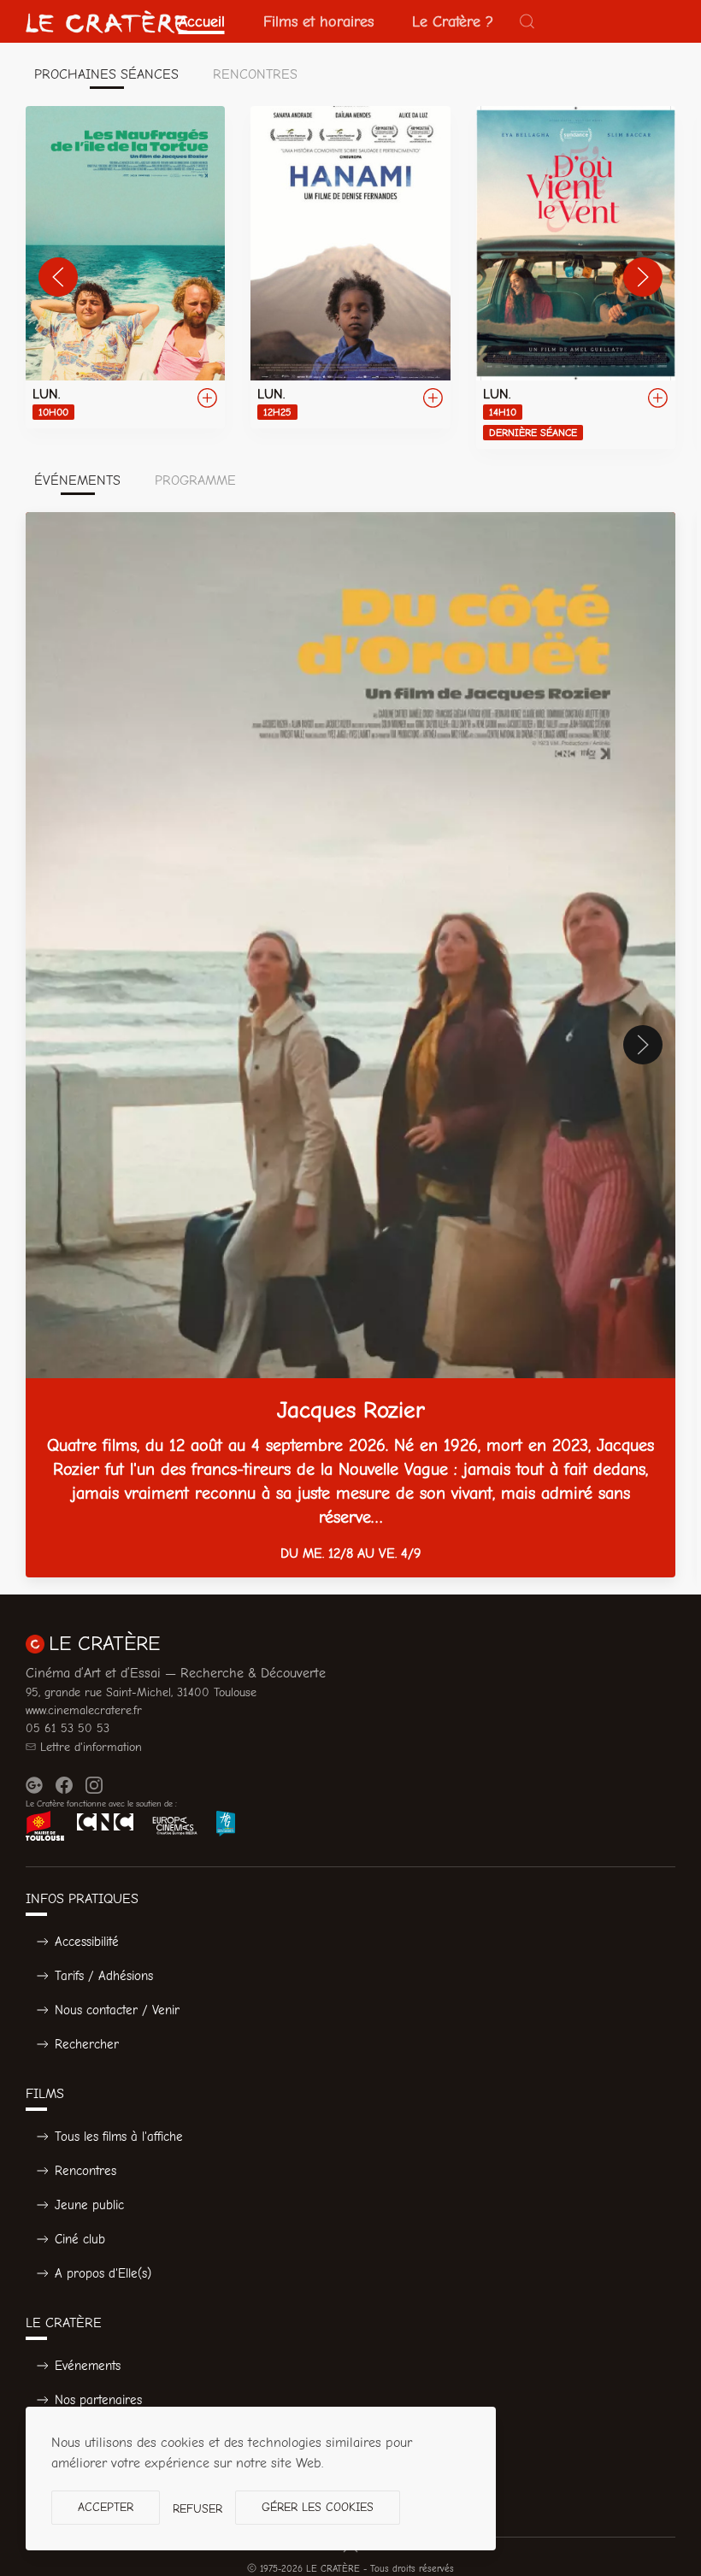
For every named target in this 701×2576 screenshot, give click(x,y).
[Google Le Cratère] (34, 1785)
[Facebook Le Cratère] (64, 1785)
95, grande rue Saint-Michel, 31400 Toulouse (141, 1692)
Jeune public (89, 2205)
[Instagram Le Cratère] (94, 1785)
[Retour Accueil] (107, 21)
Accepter (106, 2507)
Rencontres (85, 2171)
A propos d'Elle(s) (103, 2273)
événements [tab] (77, 480)
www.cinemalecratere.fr (84, 1710)
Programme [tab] (195, 480)
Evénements (88, 2366)
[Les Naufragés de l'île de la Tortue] (125, 267)
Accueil (202, 21)
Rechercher (87, 2044)
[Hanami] (350, 267)
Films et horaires (318, 21)
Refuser (197, 2509)
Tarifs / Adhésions (104, 1976)
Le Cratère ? (453, 21)
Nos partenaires (98, 2400)
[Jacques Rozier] (350, 1045)
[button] (527, 21)
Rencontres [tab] (255, 74)
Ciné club (80, 2239)
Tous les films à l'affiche (119, 2137)
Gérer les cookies (318, 2507)
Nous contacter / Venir (117, 2010)
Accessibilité (87, 1942)
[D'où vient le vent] (576, 277)
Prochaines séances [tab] (106, 74)
